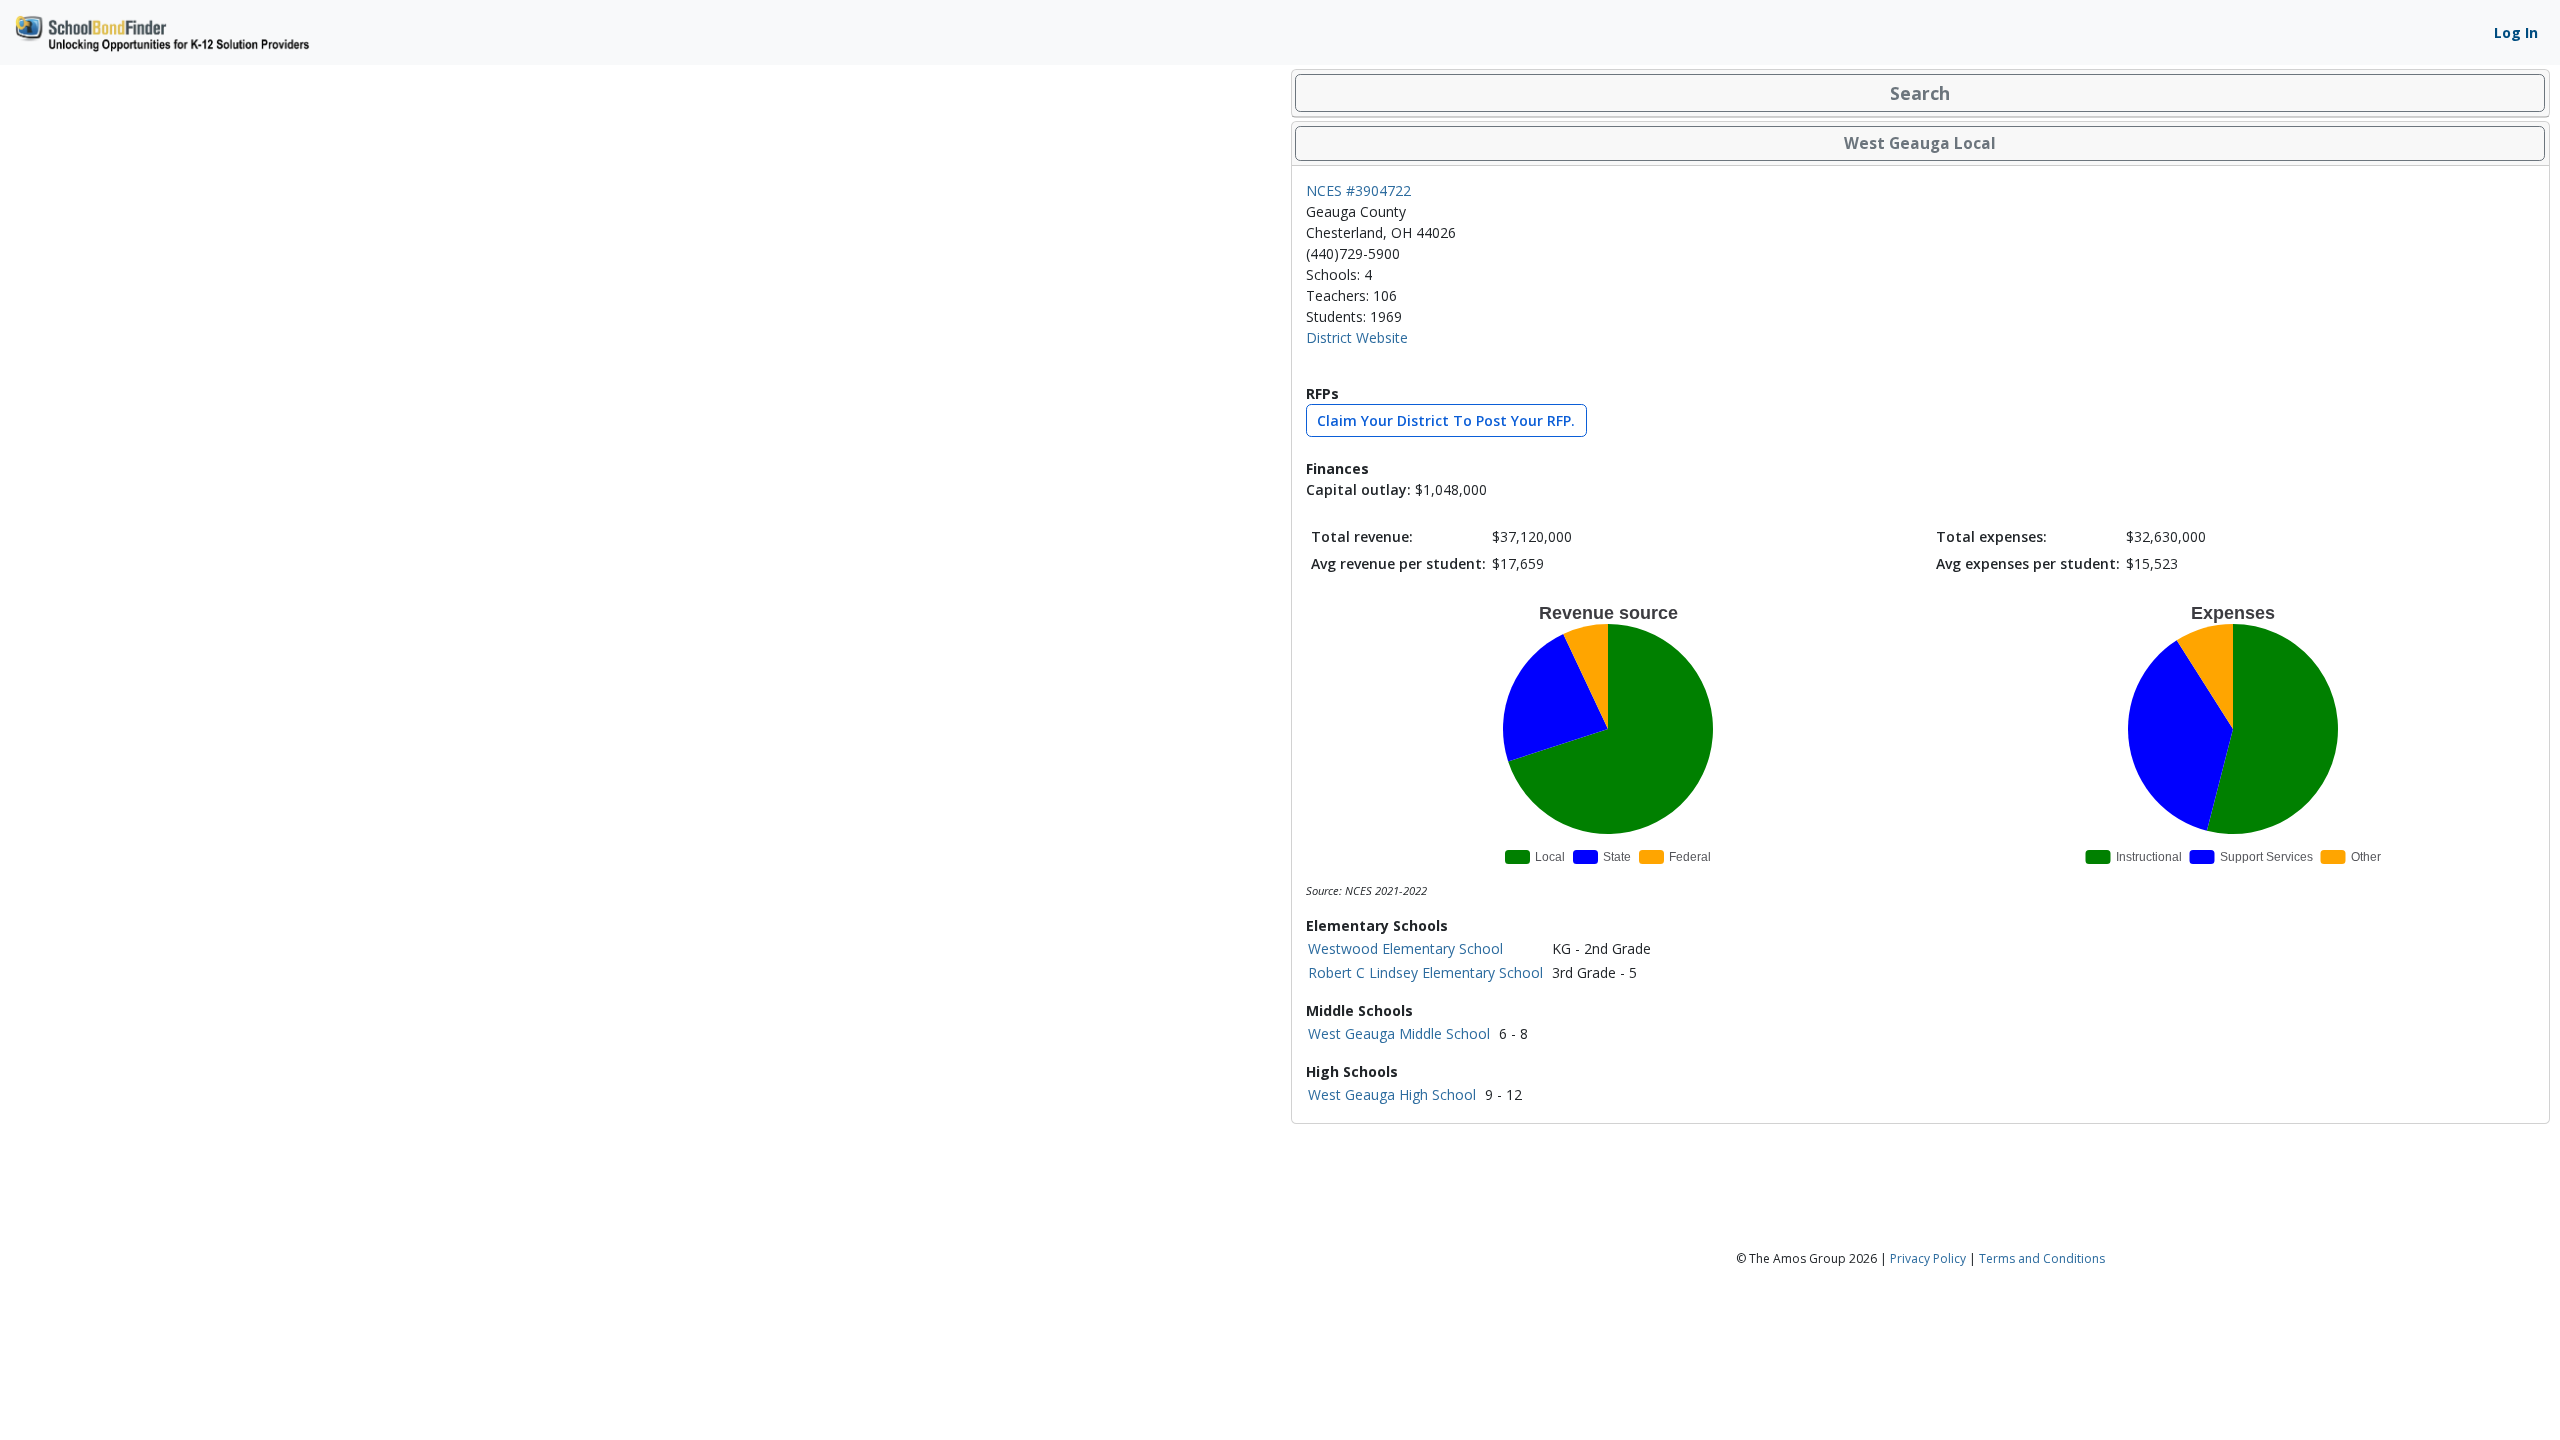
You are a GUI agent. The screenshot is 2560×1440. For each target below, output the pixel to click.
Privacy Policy (1928, 1258)
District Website (1357, 337)
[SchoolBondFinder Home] (161, 30)
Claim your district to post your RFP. (1446, 420)
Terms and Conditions (2042, 1258)
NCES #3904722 (1358, 190)
